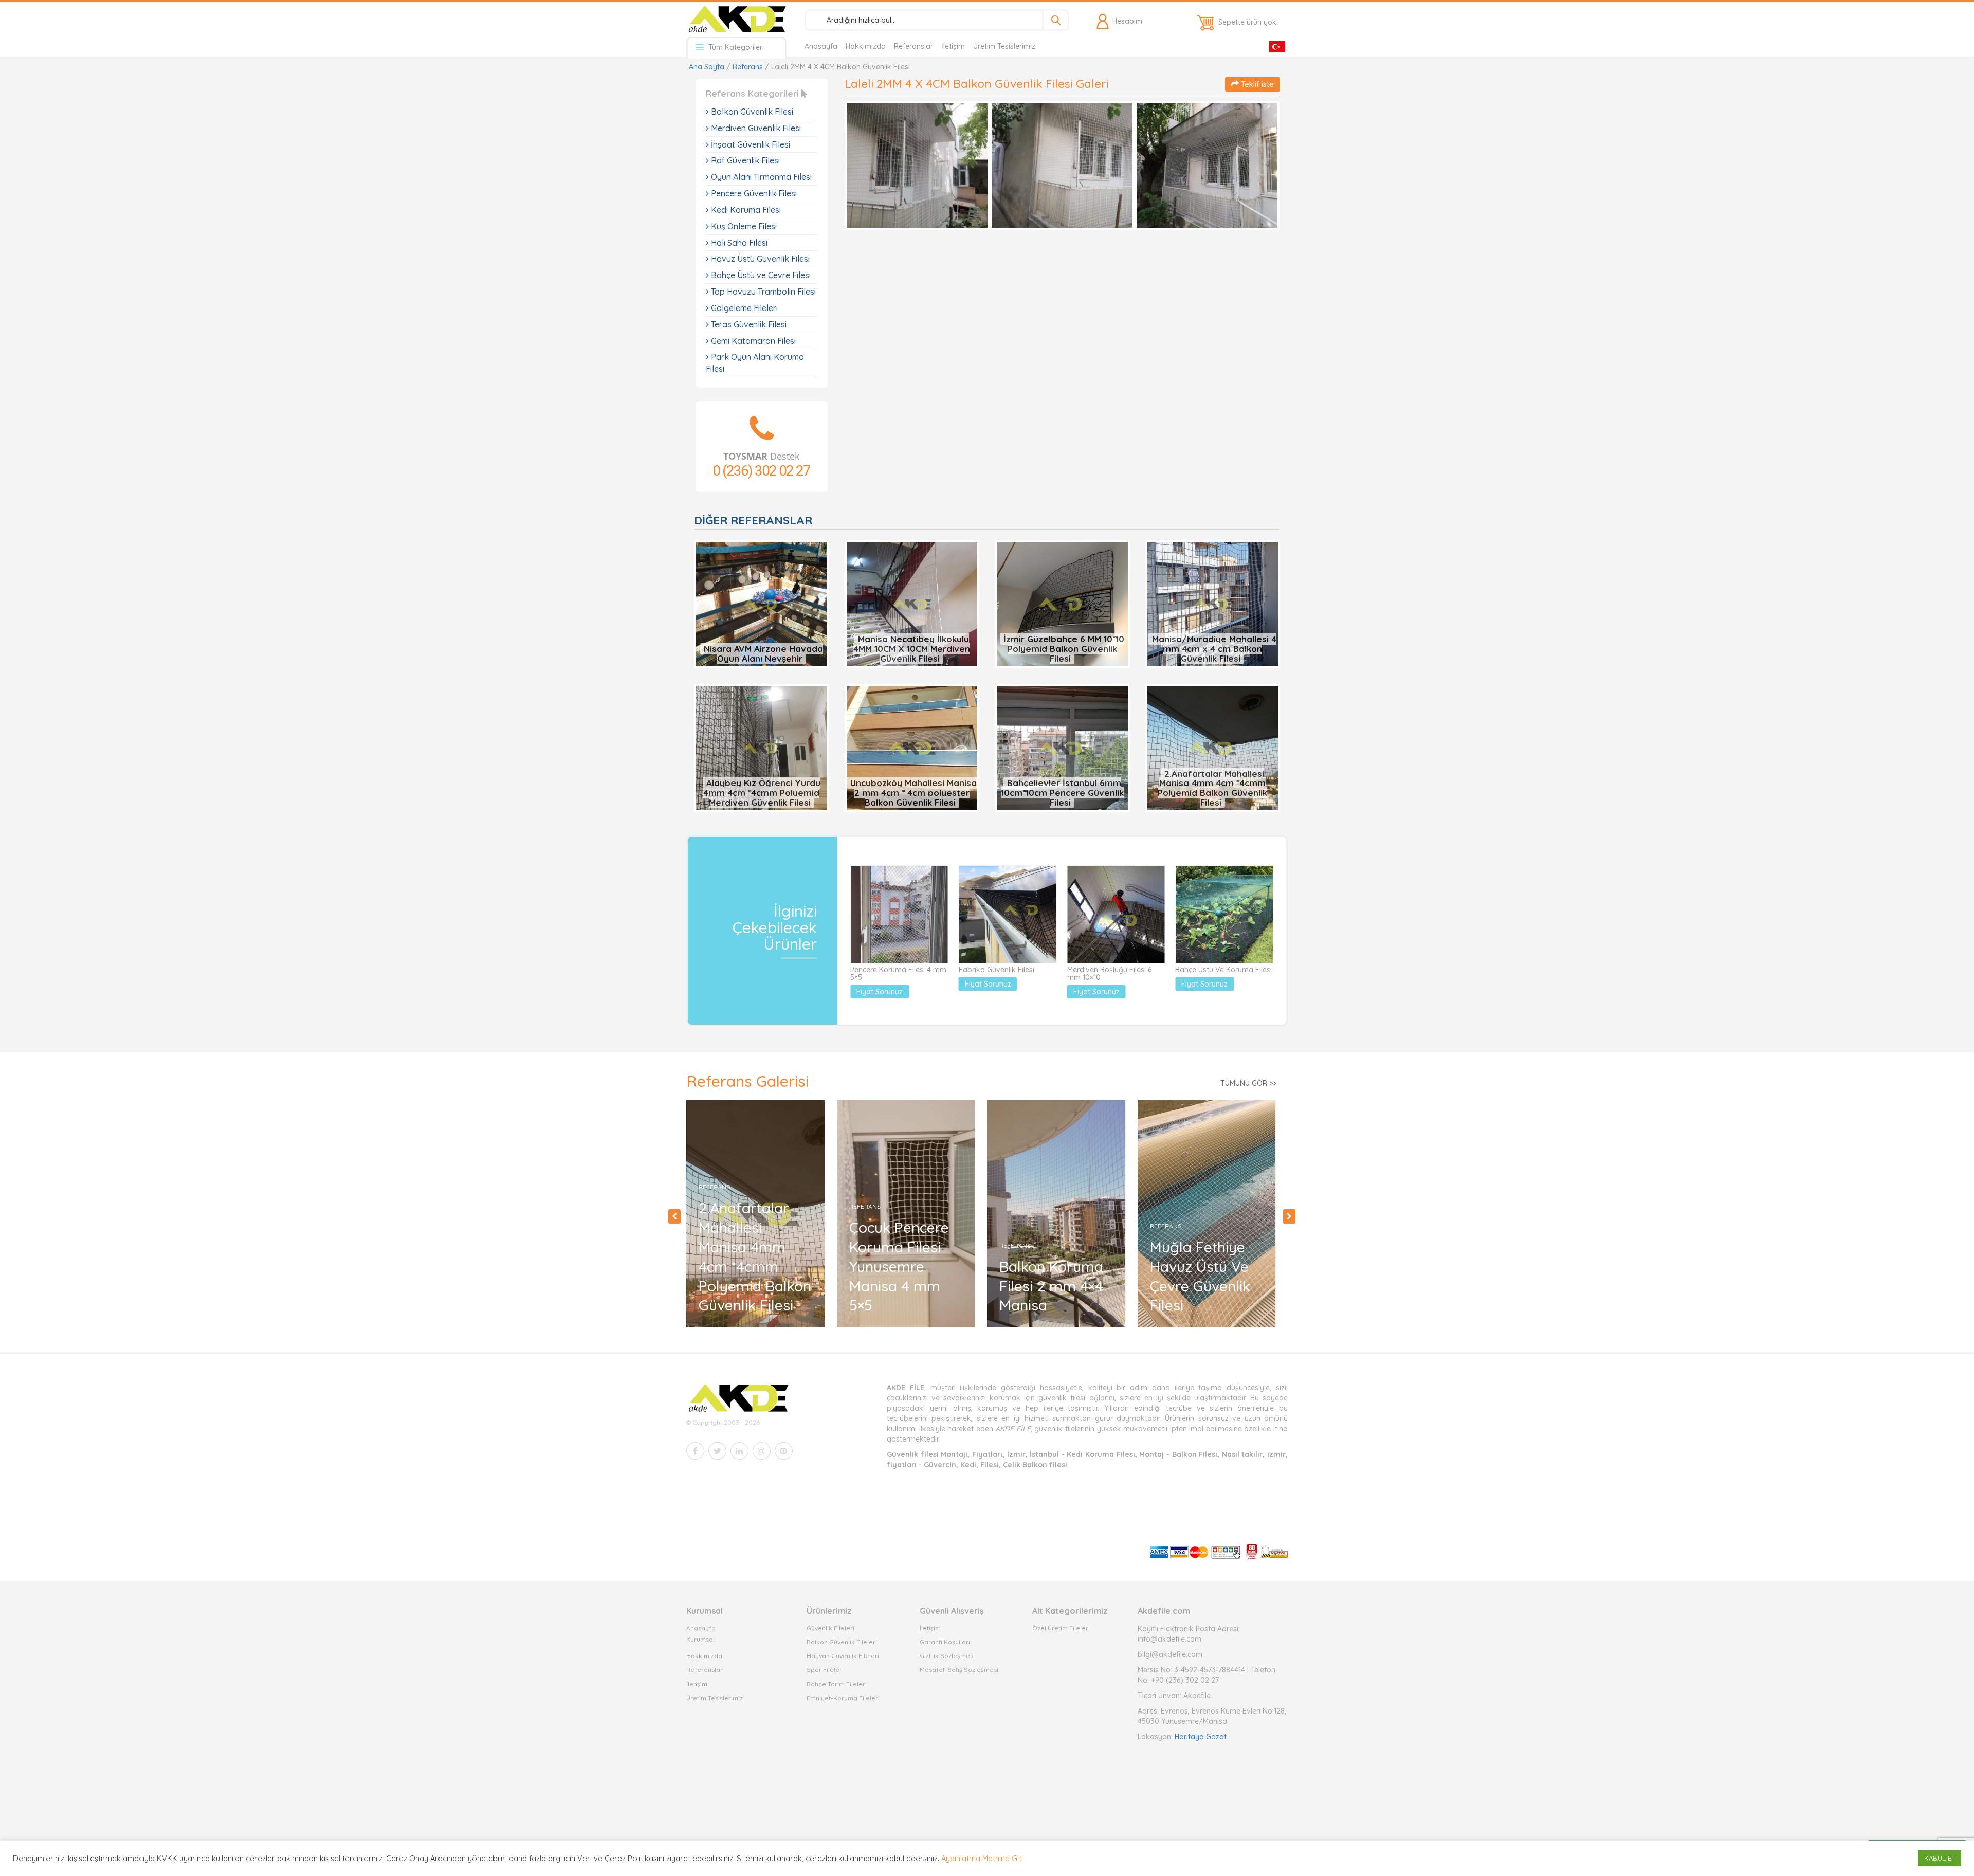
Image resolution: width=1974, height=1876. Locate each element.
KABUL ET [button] (1940, 1858)
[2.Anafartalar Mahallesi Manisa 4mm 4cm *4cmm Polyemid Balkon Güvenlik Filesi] (1213, 748)
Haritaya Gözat (1201, 1737)
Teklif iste (1256, 84)
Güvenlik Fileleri (830, 1628)
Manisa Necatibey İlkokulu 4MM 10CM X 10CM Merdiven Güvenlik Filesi (912, 648)
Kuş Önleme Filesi (743, 226)
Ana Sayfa (707, 67)
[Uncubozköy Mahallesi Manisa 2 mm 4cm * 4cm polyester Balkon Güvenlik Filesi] (912, 748)
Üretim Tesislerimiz (1004, 46)
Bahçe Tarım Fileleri (837, 1684)
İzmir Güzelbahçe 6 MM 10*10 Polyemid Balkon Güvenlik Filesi (1064, 648)
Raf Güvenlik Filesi (744, 160)
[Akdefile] (736, 19)
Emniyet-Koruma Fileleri (843, 1698)
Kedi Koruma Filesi (745, 210)
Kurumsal (700, 1639)
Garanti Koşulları (945, 1642)
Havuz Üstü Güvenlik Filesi (759, 259)
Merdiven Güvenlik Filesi (755, 128)
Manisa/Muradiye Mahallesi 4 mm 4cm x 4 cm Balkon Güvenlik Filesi (1214, 648)
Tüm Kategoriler (734, 47)
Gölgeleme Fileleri (743, 308)
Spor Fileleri (825, 1670)
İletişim (953, 46)
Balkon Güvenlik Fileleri (842, 1642)
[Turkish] (1277, 46)
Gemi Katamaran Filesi (752, 341)
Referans (748, 67)
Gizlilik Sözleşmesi (947, 1656)
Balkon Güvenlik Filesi (751, 112)
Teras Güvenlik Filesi (748, 324)
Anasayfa (821, 46)
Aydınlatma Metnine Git (981, 1858)
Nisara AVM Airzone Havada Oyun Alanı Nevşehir (763, 653)
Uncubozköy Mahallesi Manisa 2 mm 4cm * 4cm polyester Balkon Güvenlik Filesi (913, 792)
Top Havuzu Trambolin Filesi (762, 292)
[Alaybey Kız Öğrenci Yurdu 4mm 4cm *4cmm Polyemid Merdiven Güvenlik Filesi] (762, 748)
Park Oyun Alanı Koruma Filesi (755, 363)
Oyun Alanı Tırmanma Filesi (760, 177)
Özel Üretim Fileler (1060, 1628)
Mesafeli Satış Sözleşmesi (959, 1670)
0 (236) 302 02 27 (761, 471)
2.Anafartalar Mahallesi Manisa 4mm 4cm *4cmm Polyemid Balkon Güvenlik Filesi (1212, 788)
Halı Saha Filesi (738, 243)
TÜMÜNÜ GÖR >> (1248, 1083)
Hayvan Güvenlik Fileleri (843, 1656)
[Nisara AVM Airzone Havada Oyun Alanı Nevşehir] (762, 604)
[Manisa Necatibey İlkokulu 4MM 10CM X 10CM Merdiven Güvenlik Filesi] (912, 604)
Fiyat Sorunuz (880, 992)
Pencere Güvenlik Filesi (753, 193)
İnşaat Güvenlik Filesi (750, 144)
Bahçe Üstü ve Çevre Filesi (760, 275)
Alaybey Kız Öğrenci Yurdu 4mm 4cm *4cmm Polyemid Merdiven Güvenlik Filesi (762, 792)
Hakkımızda (866, 46)
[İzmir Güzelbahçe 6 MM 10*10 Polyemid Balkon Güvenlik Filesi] (1062, 604)
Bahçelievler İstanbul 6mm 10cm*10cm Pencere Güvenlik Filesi (1062, 792)
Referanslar (913, 46)
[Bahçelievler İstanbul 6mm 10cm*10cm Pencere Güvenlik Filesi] (1062, 748)
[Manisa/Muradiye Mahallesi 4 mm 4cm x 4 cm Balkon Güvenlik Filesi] (1213, 604)
